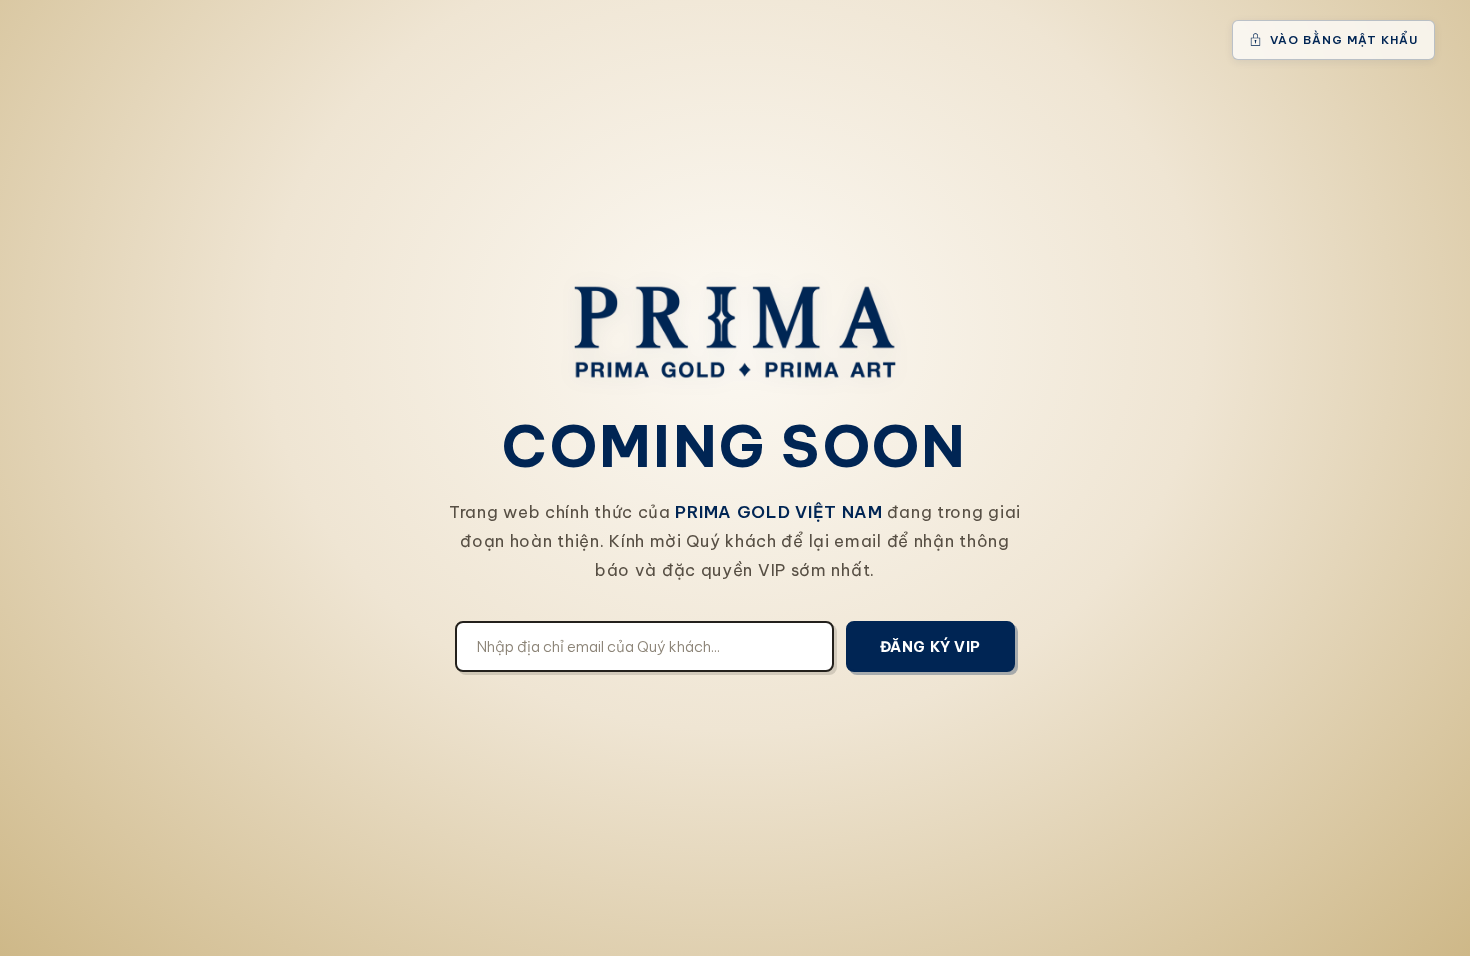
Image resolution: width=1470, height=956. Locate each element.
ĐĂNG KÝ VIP (930, 646)
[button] (1333, 40)
